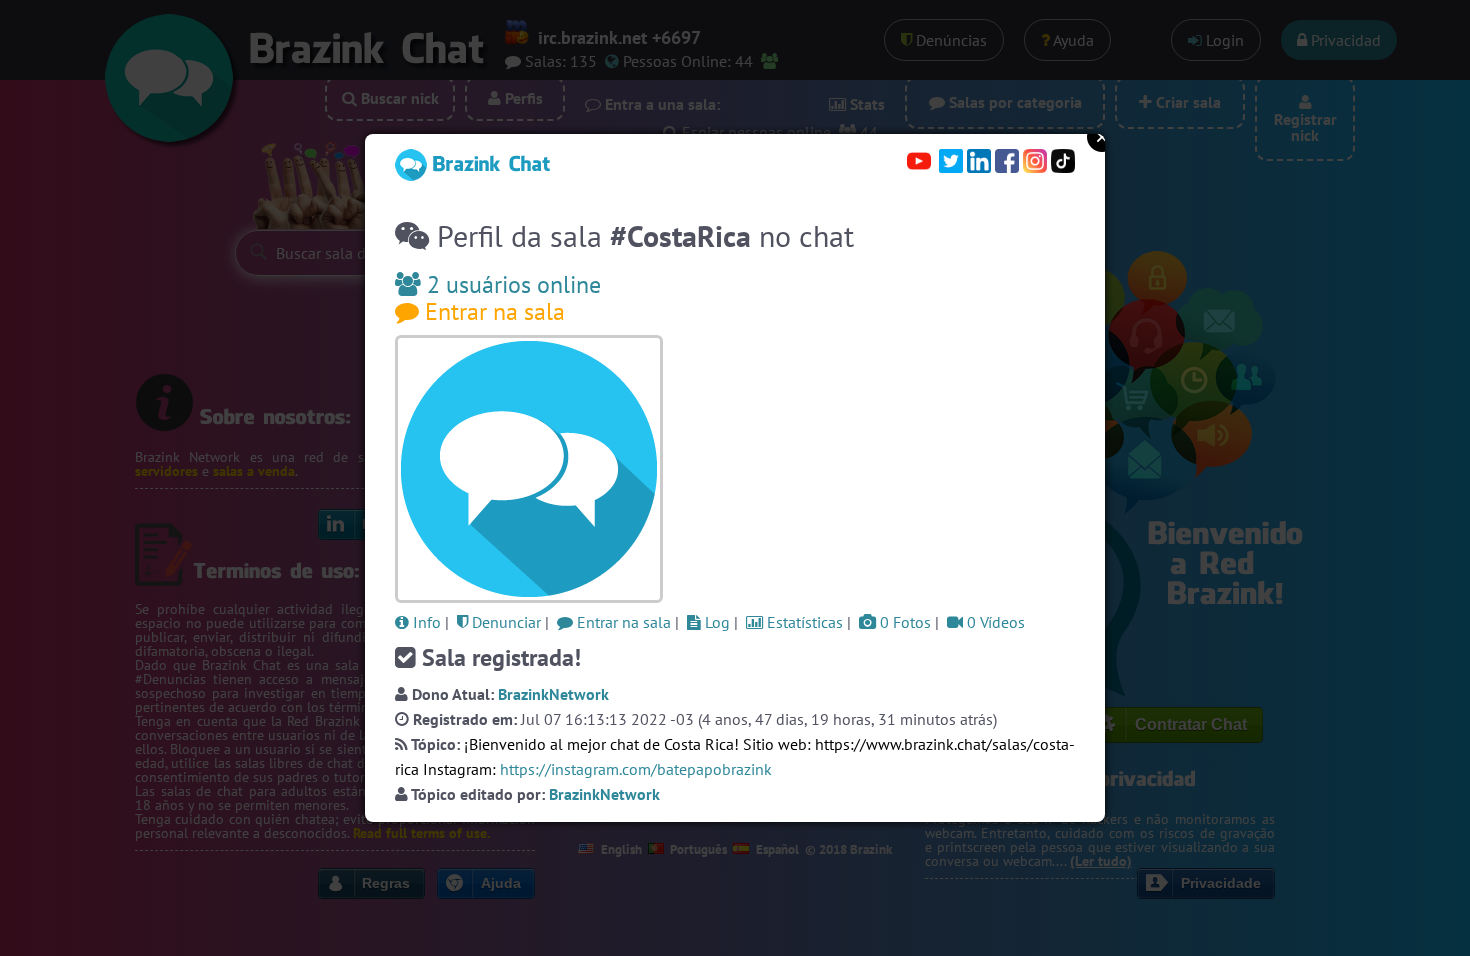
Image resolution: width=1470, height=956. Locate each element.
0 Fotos (903, 622)
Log (715, 622)
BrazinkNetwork (553, 694)
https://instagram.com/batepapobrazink (636, 769)
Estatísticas (803, 622)
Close (1102, 137)
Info (425, 622)
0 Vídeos (994, 622)
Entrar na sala (492, 311)
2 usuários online (511, 284)
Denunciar (504, 622)
